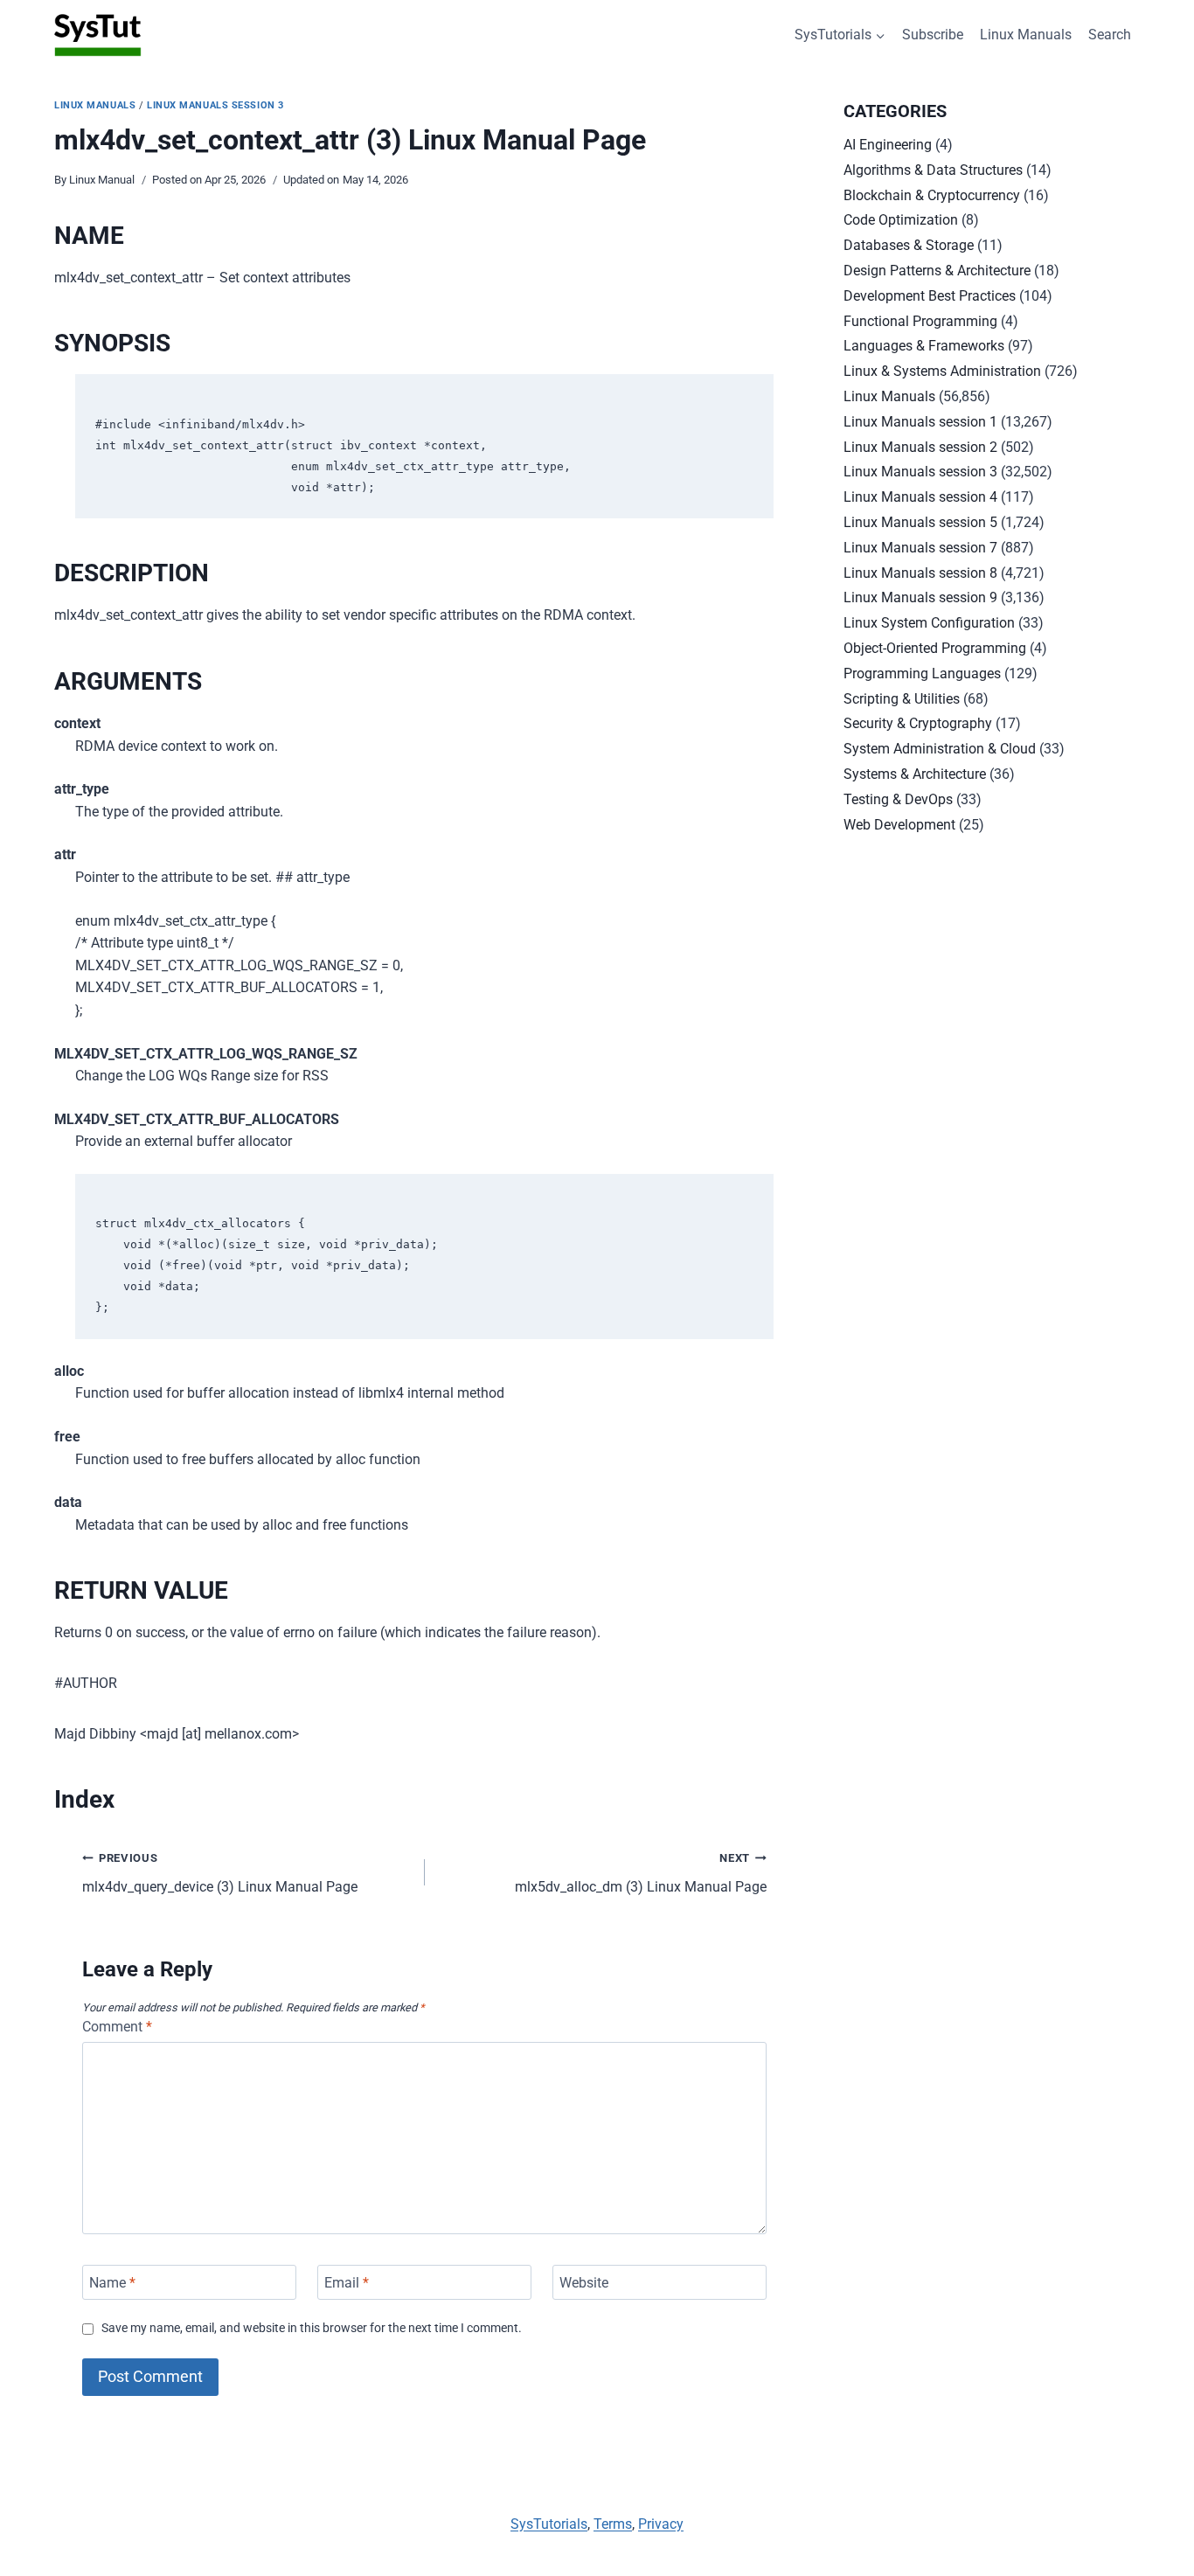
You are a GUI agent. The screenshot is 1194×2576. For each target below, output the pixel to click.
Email (347, 2282)
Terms (613, 2524)
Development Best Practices (930, 296)
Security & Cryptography (918, 723)
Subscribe (933, 35)
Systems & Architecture (915, 774)
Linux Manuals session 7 (920, 548)
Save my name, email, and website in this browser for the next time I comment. (312, 2328)
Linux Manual (102, 180)
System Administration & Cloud (940, 749)
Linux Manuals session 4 (920, 497)
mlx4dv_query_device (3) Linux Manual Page (220, 1873)
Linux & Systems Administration (942, 371)
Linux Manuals (1026, 35)
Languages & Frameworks (924, 346)
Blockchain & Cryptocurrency (932, 195)
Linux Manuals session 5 (920, 522)
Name (112, 2282)
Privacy (661, 2524)
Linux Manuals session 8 (920, 573)
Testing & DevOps (898, 799)
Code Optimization (901, 220)
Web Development (899, 825)
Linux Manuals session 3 (215, 105)
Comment (117, 2027)
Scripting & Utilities (902, 699)
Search (1110, 35)
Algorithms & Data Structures (933, 170)
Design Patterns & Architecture (937, 271)
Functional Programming (920, 321)
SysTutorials (549, 2524)
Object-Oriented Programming (935, 648)
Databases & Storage (909, 245)
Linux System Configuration (929, 623)
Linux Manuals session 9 (920, 597)
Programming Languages (922, 674)
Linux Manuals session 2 (920, 447)
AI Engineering (888, 145)
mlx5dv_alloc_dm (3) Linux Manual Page (641, 1873)
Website (584, 2282)
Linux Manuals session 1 (920, 422)
